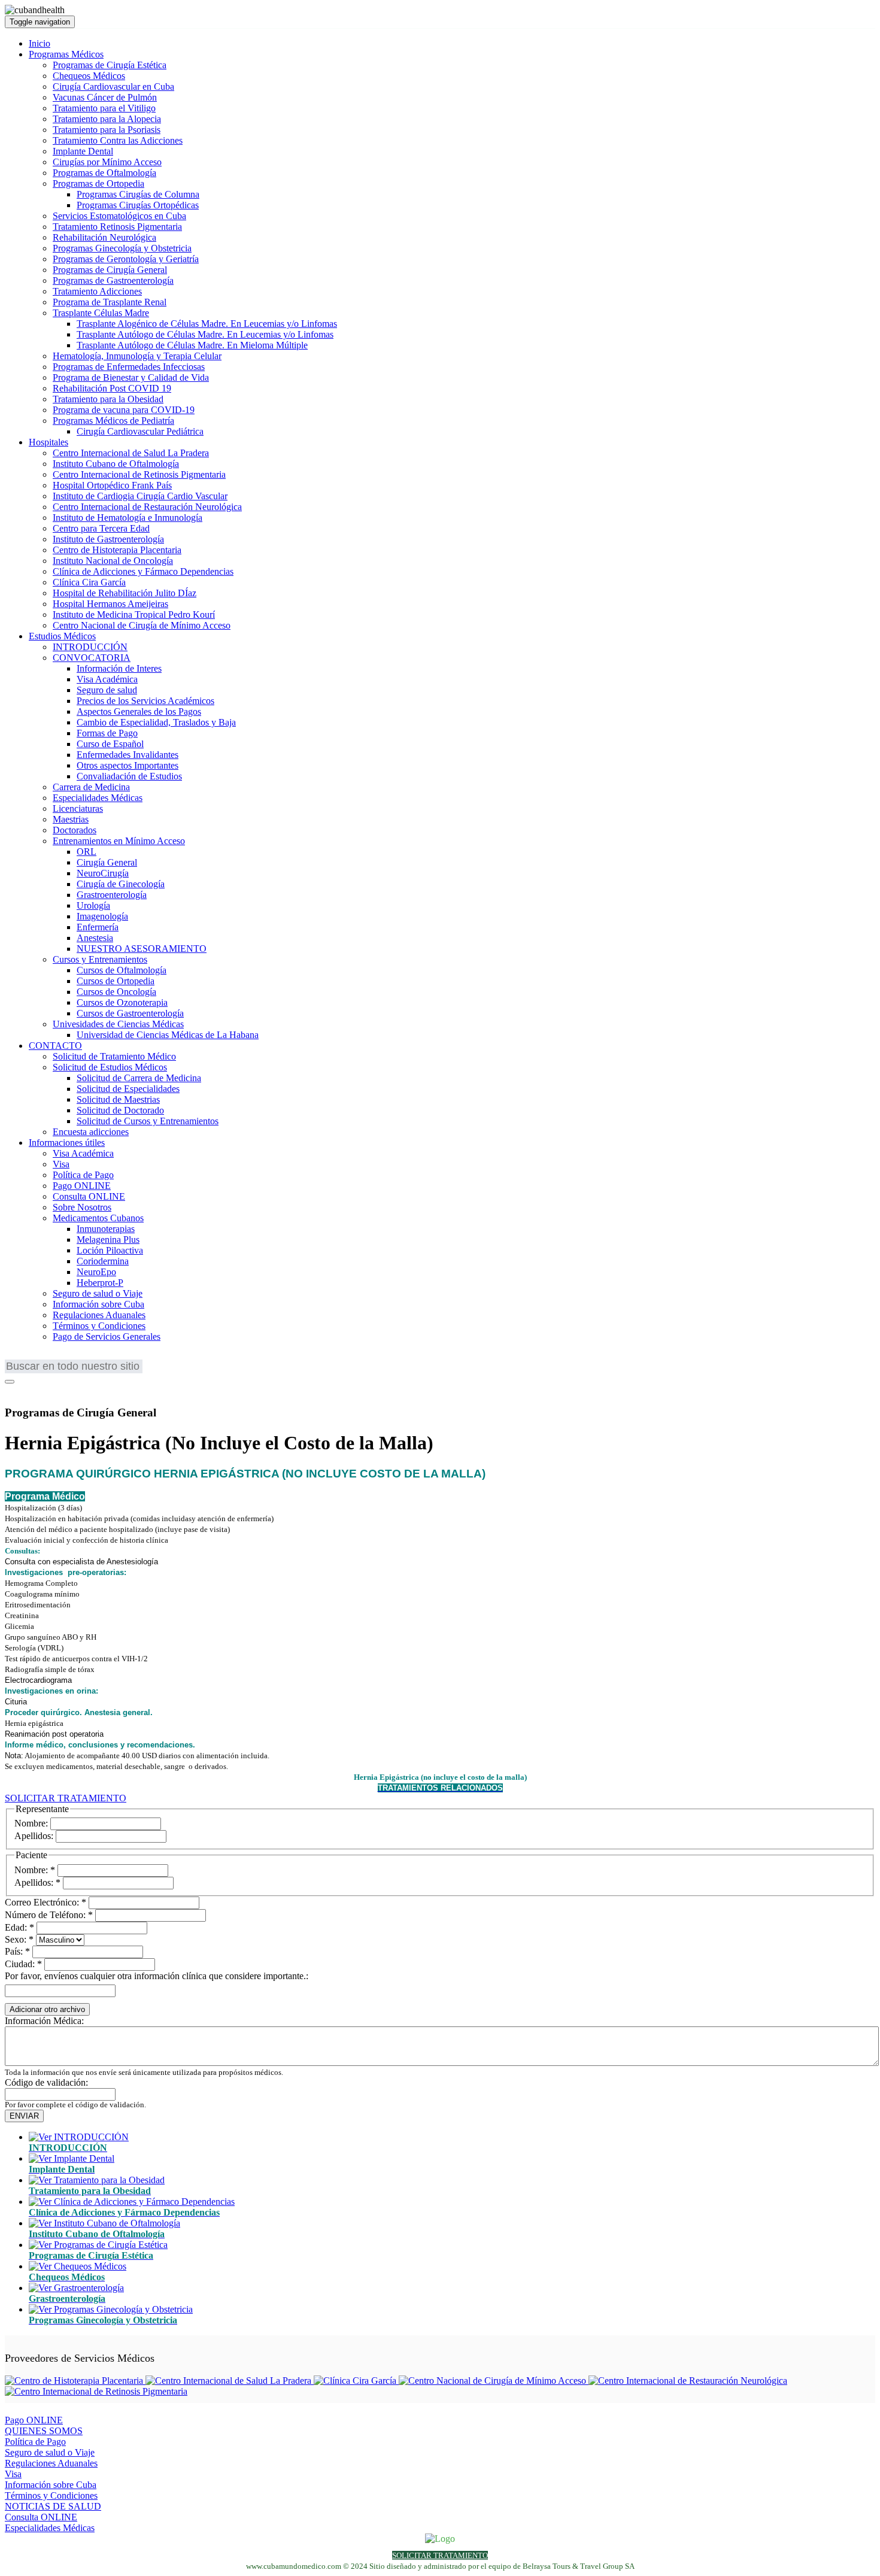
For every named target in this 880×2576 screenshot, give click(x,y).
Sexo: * (19, 1939)
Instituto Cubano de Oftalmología (116, 464)
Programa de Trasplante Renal (110, 302)
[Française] (32, 1357)
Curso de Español (110, 744)
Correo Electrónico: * (45, 1902)
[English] (14, 1357)
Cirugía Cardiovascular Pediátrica (140, 431)
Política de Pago (83, 1175)
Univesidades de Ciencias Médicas (118, 1024)
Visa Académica (107, 679)
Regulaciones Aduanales (99, 1315)
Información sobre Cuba (98, 1304)
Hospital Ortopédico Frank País (112, 485)
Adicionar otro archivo (47, 2009)
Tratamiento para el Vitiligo (104, 108)
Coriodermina (103, 1261)
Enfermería (98, 927)
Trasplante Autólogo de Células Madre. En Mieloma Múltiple (192, 345)
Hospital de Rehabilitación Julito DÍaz (125, 593)
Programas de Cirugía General (110, 270)
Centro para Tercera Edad (101, 528)
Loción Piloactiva (110, 1250)
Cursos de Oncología (116, 992)
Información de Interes (119, 668)
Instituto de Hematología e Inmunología (128, 518)
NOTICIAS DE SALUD (53, 2506)
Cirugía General (107, 862)
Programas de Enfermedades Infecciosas (129, 367)
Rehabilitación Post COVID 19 (112, 388)
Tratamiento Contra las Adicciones (118, 140)
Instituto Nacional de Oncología (113, 561)
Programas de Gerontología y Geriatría (126, 259)
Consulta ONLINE (89, 1196)
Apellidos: (34, 1836)
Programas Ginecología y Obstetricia (122, 248)
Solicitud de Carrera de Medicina (139, 1078)
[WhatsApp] (44, 1389)
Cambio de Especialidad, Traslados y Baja (156, 722)
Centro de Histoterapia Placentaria (117, 550)
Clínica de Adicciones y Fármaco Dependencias (143, 571)
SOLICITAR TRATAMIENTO (66, 1798)
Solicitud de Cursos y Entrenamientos (148, 1121)
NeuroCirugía (103, 873)
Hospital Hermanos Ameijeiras (110, 604)
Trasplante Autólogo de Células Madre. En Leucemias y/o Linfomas (205, 334)
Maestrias (71, 819)
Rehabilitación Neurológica (104, 237)
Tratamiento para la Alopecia (107, 119)
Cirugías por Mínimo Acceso (107, 162)
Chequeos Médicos (89, 76)
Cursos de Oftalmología (122, 970)
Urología (93, 905)
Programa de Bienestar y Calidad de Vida (131, 377)
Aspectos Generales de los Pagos (139, 711)
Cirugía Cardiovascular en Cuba (113, 87)
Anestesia (95, 938)
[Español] (68, 1357)
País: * (17, 1951)
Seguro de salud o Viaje (98, 1293)
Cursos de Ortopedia (116, 981)
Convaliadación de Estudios (129, 776)
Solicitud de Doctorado (120, 1110)
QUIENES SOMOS (44, 2431)
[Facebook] (13, 1389)
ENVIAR (24, 2116)
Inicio (40, 43)
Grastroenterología (112, 895)
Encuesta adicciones (91, 1132)
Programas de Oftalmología (104, 173)
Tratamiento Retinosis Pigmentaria (117, 227)
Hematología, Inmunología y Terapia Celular (137, 356)
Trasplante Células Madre (101, 313)
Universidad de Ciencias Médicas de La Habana (168, 1035)
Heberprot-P (100, 1283)
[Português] (50, 1357)
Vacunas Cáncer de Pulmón (105, 97)
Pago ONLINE (82, 1186)
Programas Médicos (66, 54)
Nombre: (31, 1823)
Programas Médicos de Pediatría (113, 421)
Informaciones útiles (67, 1143)
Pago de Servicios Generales (107, 1336)
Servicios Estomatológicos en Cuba (119, 216)
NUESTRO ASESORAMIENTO (142, 949)
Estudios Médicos (62, 636)
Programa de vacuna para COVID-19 (124, 410)
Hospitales (48, 442)
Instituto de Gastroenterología (108, 539)
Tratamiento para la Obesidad (108, 399)
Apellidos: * (37, 1882)
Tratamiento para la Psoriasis (107, 130)
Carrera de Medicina (91, 787)
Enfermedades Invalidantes (128, 755)
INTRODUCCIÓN (90, 647)
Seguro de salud (107, 690)
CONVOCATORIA (92, 658)
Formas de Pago (107, 733)
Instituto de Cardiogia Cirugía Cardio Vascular (140, 496)
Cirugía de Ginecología (121, 884)
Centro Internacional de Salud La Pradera (131, 453)
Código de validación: (46, 2082)
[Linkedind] (28, 1389)
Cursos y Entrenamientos (100, 959)
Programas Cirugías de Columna (138, 194)
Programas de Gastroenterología (113, 280)
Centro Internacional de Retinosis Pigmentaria (139, 474)
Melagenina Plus (108, 1240)
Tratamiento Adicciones (97, 291)
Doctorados (75, 830)
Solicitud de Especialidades (128, 1089)
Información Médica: (44, 2021)
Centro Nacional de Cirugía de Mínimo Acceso (142, 625)
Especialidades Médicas (98, 798)
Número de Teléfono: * (49, 1915)
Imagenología (102, 916)
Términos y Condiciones (99, 1326)
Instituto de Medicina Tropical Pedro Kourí (134, 615)
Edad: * (19, 1927)
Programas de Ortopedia (98, 183)
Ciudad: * (23, 1964)
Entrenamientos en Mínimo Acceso (119, 841)
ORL (87, 852)
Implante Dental (83, 151)
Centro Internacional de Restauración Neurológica (147, 507)
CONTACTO (55, 1046)
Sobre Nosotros (82, 1207)
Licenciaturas (78, 808)
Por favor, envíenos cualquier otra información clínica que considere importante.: (157, 1976)
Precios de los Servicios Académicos (145, 701)
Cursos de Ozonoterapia (122, 1002)
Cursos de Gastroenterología (130, 1013)
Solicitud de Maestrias (118, 1099)
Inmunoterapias (106, 1229)
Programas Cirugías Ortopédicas (138, 205)
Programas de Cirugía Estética (110, 65)
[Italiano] (86, 1357)
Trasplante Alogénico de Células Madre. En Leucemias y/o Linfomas (207, 324)
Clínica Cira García (89, 582)
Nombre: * (35, 1870)
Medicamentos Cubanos (98, 1218)
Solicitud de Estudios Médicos (110, 1067)
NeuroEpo (96, 1272)
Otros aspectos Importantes (128, 765)
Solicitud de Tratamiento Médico (114, 1056)
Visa (61, 1164)
